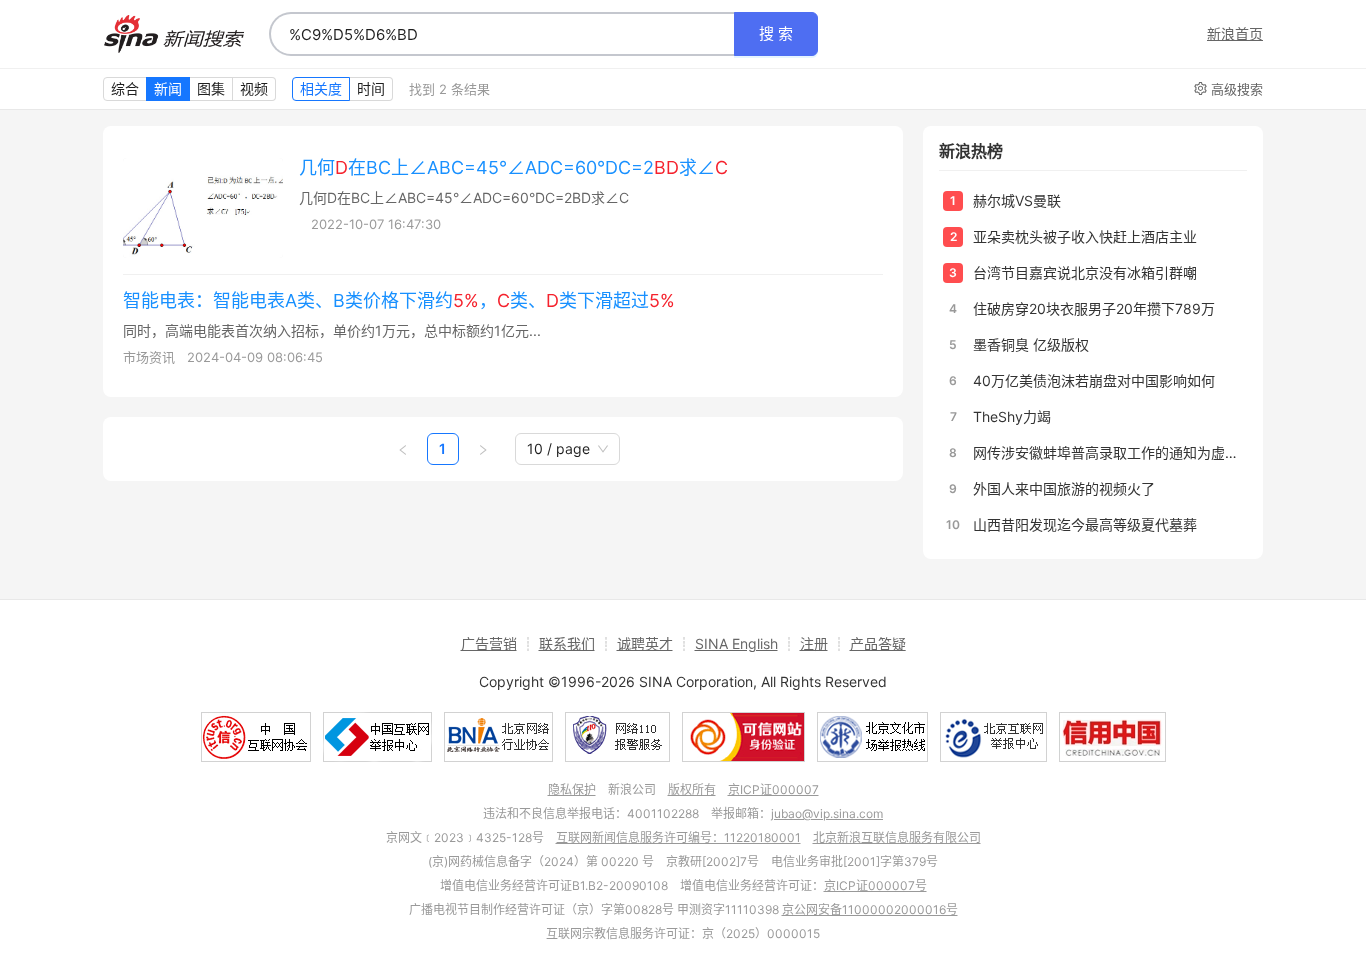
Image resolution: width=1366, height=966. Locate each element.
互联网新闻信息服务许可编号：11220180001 (678, 837)
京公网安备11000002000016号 (870, 909)
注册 (814, 643)
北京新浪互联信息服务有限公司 (897, 837)
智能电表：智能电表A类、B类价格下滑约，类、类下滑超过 (399, 300)
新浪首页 (1235, 34)
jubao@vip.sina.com (827, 813)
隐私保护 (572, 789)
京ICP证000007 (773, 789)
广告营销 (489, 643)
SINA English (736, 643)
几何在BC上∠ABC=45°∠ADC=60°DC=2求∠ (513, 167)
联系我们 (567, 643)
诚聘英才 (645, 643)
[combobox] (502, 34)
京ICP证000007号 (875, 885)
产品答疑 (878, 643)
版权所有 (692, 789)
